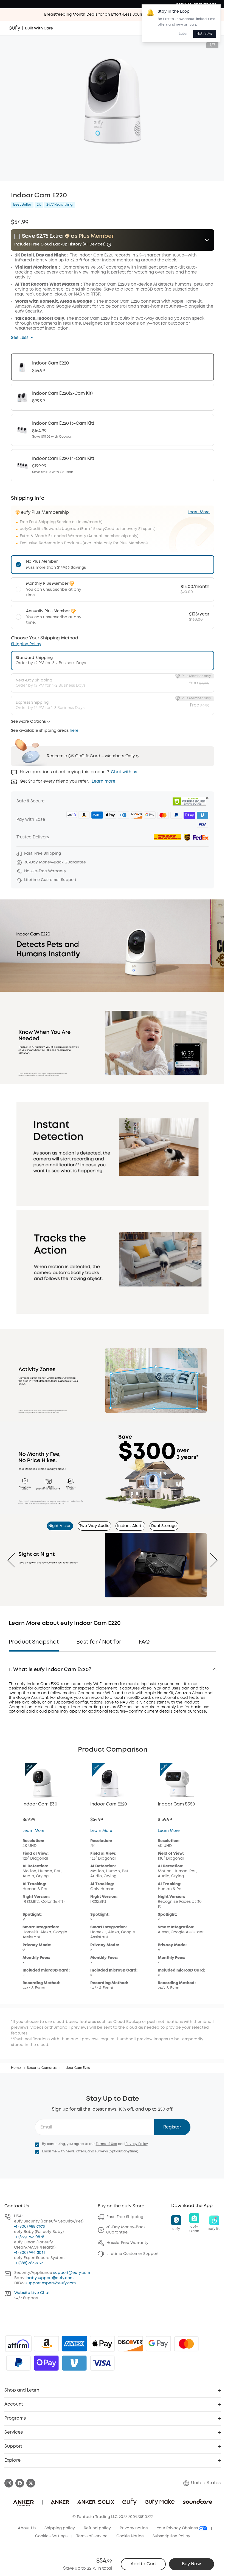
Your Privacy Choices (178, 2528)
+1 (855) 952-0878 (29, 2237)
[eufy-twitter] (31, 2483)
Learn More (33, 1831)
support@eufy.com (72, 2273)
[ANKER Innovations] (196, 4)
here (74, 731)
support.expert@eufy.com (51, 2283)
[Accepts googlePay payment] (158, 2344)
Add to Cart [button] (143, 2564)
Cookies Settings (51, 2536)
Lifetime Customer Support (133, 2254)
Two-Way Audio (94, 1526)
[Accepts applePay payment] (102, 2344)
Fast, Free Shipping (125, 2217)
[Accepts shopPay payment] (46, 2363)
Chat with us (124, 772)
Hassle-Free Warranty (127, 2243)
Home (16, 2068)
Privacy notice (134, 2528)
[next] (210, 1560)
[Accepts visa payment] (102, 2363)
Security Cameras (42, 2068)
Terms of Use (106, 2144)
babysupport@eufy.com (50, 2278)
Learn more (103, 782)
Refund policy (97, 2528)
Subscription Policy (171, 2536)
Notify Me (205, 34)
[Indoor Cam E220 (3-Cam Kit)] (113, 430)
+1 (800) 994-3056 (30, 2253)
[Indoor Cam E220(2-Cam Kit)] (113, 397)
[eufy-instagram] (9, 2483)
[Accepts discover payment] (130, 2344)
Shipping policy (60, 2528)
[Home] (31, 28)
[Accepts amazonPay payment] (46, 2344)
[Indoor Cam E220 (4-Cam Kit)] (113, 465)
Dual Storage (164, 1526)
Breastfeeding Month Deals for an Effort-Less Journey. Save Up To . (113, 15)
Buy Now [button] (192, 2564)
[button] (22, 338)
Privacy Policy (137, 2144)
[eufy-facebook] (20, 2483)
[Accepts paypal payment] (18, 2363)
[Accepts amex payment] (74, 2344)
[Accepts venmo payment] (74, 2363)
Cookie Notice (130, 2536)
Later (183, 34)
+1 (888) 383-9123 (29, 2263)
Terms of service (92, 2536)
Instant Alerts (130, 1526)
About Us (27, 2528)
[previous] (15, 1560)
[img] (18, 2344)
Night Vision (60, 1526)
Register (172, 2127)
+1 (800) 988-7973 (29, 2227)
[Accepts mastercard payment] (186, 2344)
